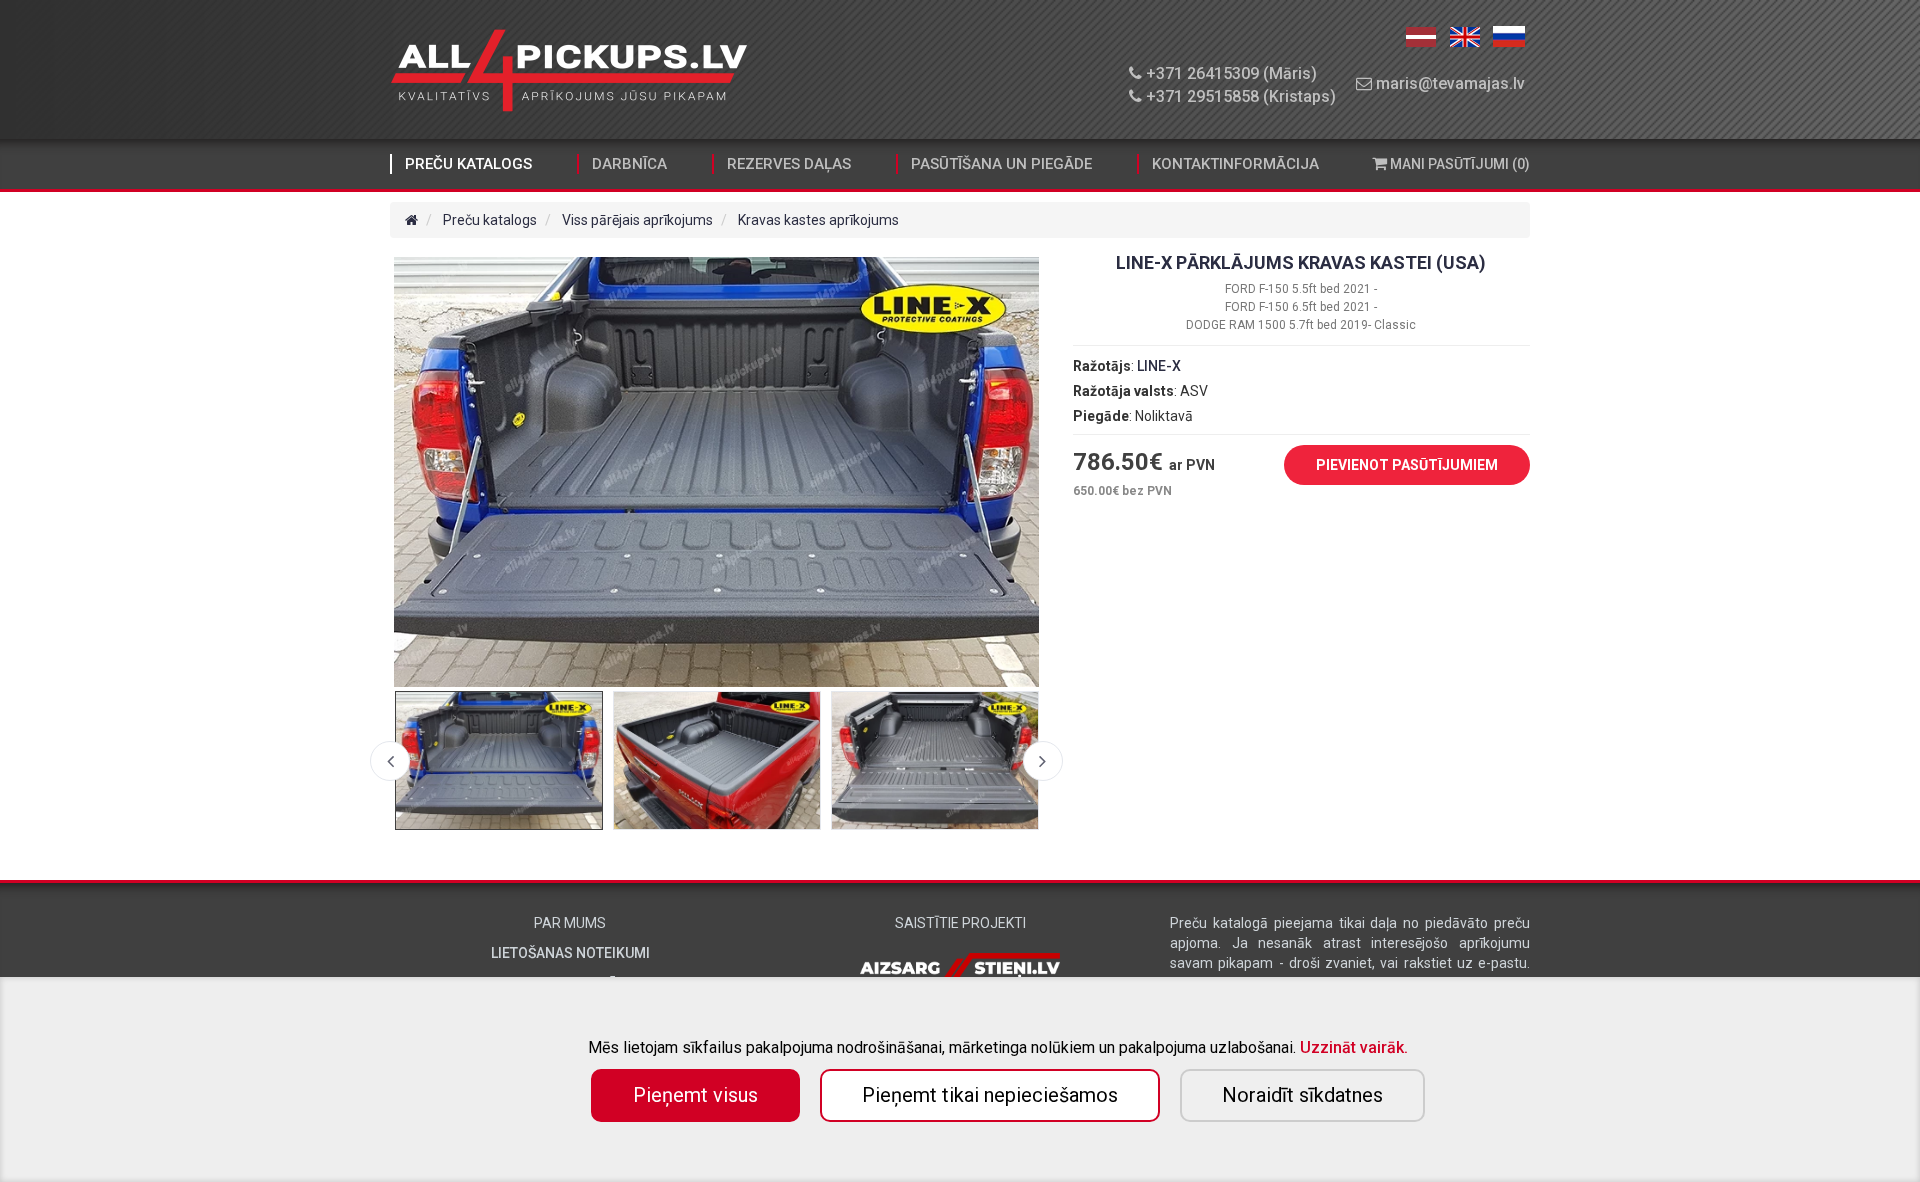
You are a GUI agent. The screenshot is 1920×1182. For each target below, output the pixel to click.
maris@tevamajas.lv (1448, 83)
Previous (390, 761)
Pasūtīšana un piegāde (1001, 164)
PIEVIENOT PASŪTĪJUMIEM (1407, 465)
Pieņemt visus (695, 1095)
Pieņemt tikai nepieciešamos (990, 1095)
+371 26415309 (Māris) (1229, 73)
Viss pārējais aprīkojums (637, 220)
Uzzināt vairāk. (1354, 1047)
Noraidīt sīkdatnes (1302, 1095)
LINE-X (1159, 366)
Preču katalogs (468, 164)
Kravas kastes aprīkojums (818, 220)
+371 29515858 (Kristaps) (1239, 96)
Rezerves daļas (789, 164)
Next (1043, 761)
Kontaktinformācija (1235, 164)
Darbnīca (629, 164)
